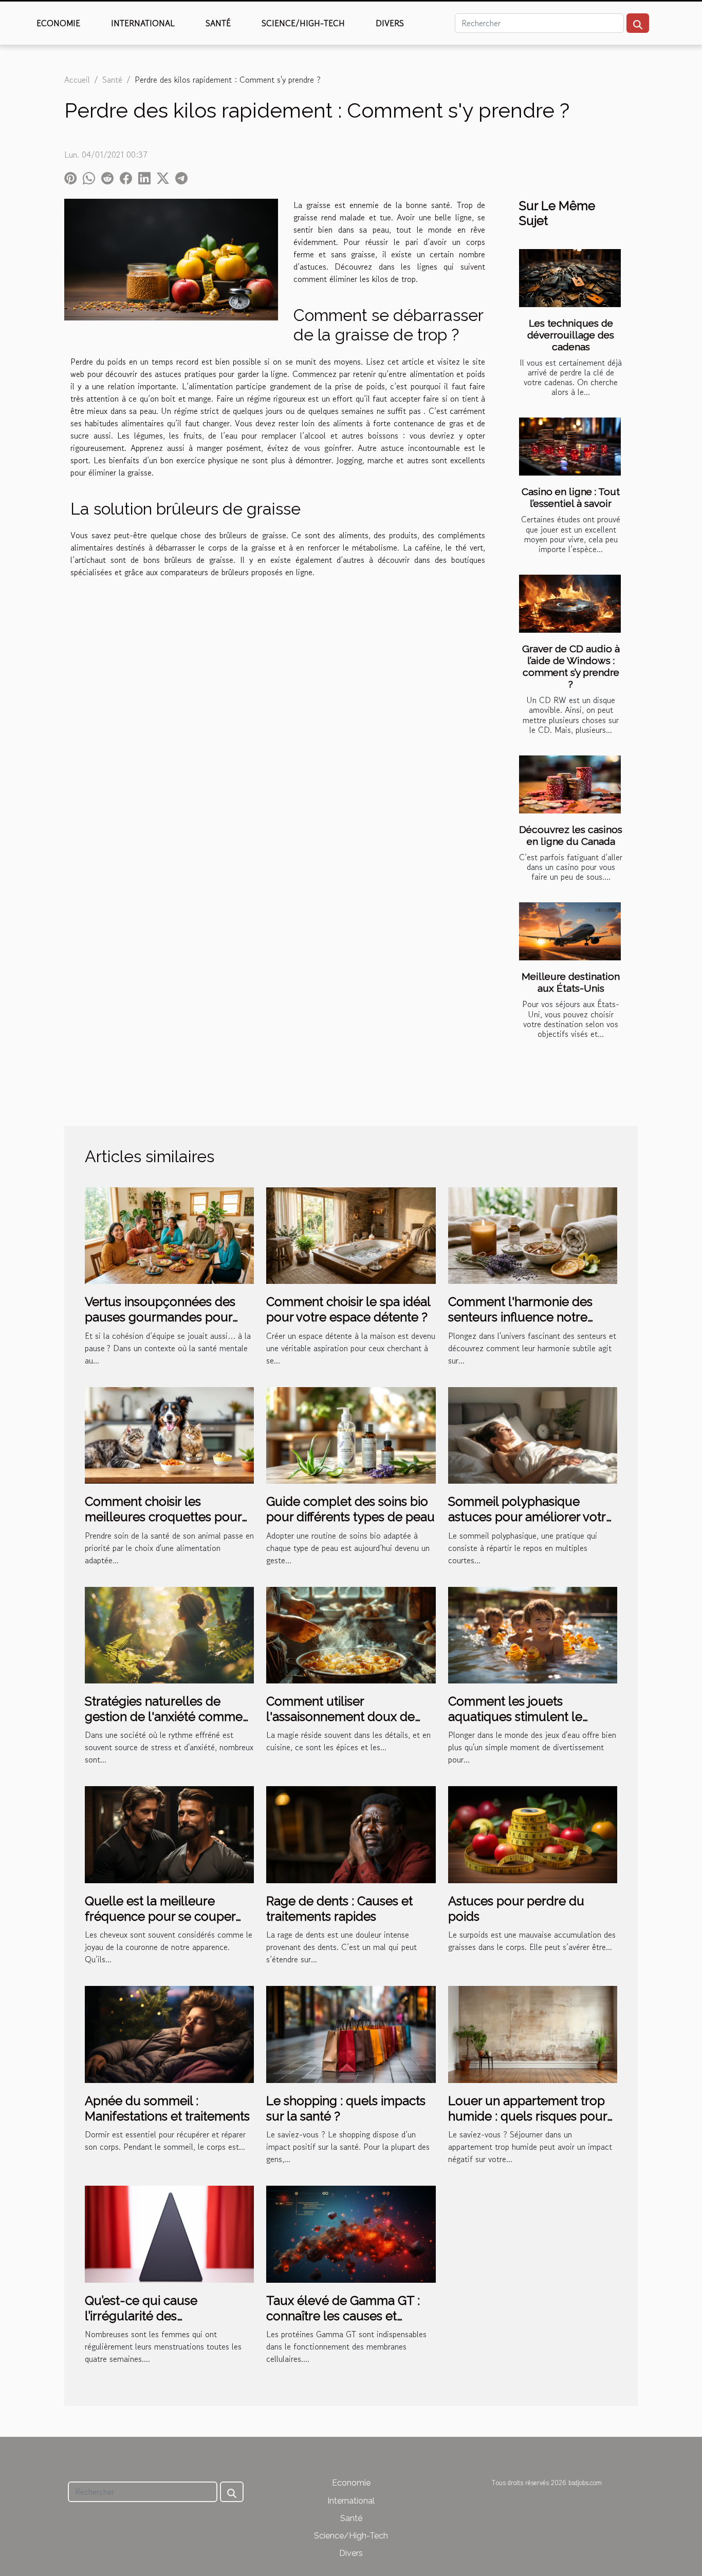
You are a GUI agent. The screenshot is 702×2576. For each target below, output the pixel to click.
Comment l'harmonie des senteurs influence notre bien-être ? (520, 1317)
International (143, 23)
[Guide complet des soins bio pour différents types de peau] (351, 1434)
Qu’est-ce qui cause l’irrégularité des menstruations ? (141, 2316)
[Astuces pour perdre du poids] (533, 1833)
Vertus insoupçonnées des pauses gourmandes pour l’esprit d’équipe (160, 1317)
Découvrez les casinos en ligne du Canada (571, 835)
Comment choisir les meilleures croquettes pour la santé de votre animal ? (163, 1517)
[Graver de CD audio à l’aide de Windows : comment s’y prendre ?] (570, 604)
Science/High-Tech (303, 23)
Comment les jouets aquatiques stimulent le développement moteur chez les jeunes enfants (532, 1725)
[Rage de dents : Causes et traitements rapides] (351, 1833)
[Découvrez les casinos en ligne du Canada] (570, 784)
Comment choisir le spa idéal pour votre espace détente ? (348, 1309)
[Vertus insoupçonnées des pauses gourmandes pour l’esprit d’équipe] (169, 1234)
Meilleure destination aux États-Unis (571, 982)
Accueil (77, 80)
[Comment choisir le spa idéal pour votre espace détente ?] (351, 1234)
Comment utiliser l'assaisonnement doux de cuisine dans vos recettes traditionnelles (340, 1725)
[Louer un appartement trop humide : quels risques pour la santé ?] (533, 2033)
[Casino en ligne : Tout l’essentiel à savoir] (570, 447)
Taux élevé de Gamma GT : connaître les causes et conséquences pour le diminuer (343, 2324)
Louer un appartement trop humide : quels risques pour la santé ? (528, 2116)
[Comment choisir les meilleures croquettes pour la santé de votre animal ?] (169, 1434)
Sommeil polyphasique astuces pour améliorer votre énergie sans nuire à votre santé (531, 1525)
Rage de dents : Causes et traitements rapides (339, 1909)
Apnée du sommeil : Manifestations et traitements (167, 2108)
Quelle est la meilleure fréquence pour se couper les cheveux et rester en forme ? (160, 1924)
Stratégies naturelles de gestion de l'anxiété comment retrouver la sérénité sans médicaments (169, 1725)
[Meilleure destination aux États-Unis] (570, 931)
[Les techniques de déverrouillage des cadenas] (570, 278)
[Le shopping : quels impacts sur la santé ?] (351, 2033)
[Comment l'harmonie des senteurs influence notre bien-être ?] (533, 1234)
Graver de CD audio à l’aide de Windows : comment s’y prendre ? (571, 666)
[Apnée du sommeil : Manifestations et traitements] (169, 2033)
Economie (58, 23)
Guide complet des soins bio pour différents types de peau (350, 1509)
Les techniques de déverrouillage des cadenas (571, 335)
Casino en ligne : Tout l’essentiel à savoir (571, 497)
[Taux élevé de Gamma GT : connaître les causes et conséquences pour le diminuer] (351, 2233)
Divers (390, 23)
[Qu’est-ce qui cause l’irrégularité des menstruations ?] (169, 2233)
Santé (218, 23)
